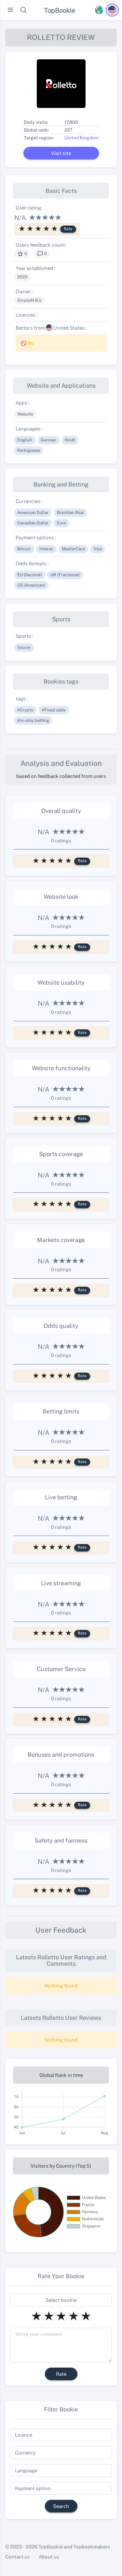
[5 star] (54, 228)
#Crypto (25, 710)
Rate (68, 229)
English (25, 440)
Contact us (18, 2557)
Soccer (24, 647)
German (48, 440)
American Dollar (33, 512)
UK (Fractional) (65, 575)
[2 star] (30, 228)
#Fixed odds (54, 710)
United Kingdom (81, 138)
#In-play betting (33, 720)
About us (49, 2557)
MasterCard (73, 549)
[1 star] (22, 228)
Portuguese (29, 450)
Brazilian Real (70, 512)
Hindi (70, 440)
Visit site (61, 153)
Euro (61, 523)
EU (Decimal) (30, 575)
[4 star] (46, 228)
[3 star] (38, 228)
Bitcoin (24, 549)
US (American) (31, 585)
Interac (46, 549)
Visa (98, 549)
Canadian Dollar (33, 523)
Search (61, 2506)
